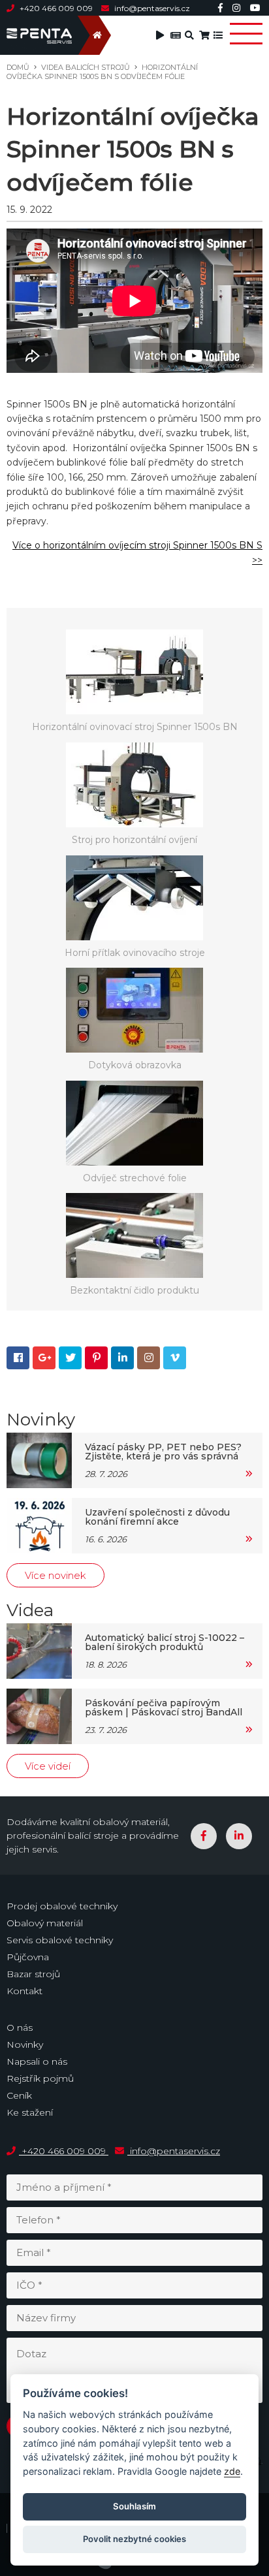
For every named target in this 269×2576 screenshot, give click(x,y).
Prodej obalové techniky (62, 1906)
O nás (20, 2027)
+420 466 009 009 (56, 8)
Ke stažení (30, 2112)
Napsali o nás (37, 2061)
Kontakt (24, 1991)
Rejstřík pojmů (40, 2078)
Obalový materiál (45, 1923)
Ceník (19, 2095)
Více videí (48, 1766)
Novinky (25, 2044)
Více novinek (55, 1575)
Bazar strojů (33, 1974)
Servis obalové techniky (60, 1940)
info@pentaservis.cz (151, 8)
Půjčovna (28, 1957)
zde (232, 2471)
